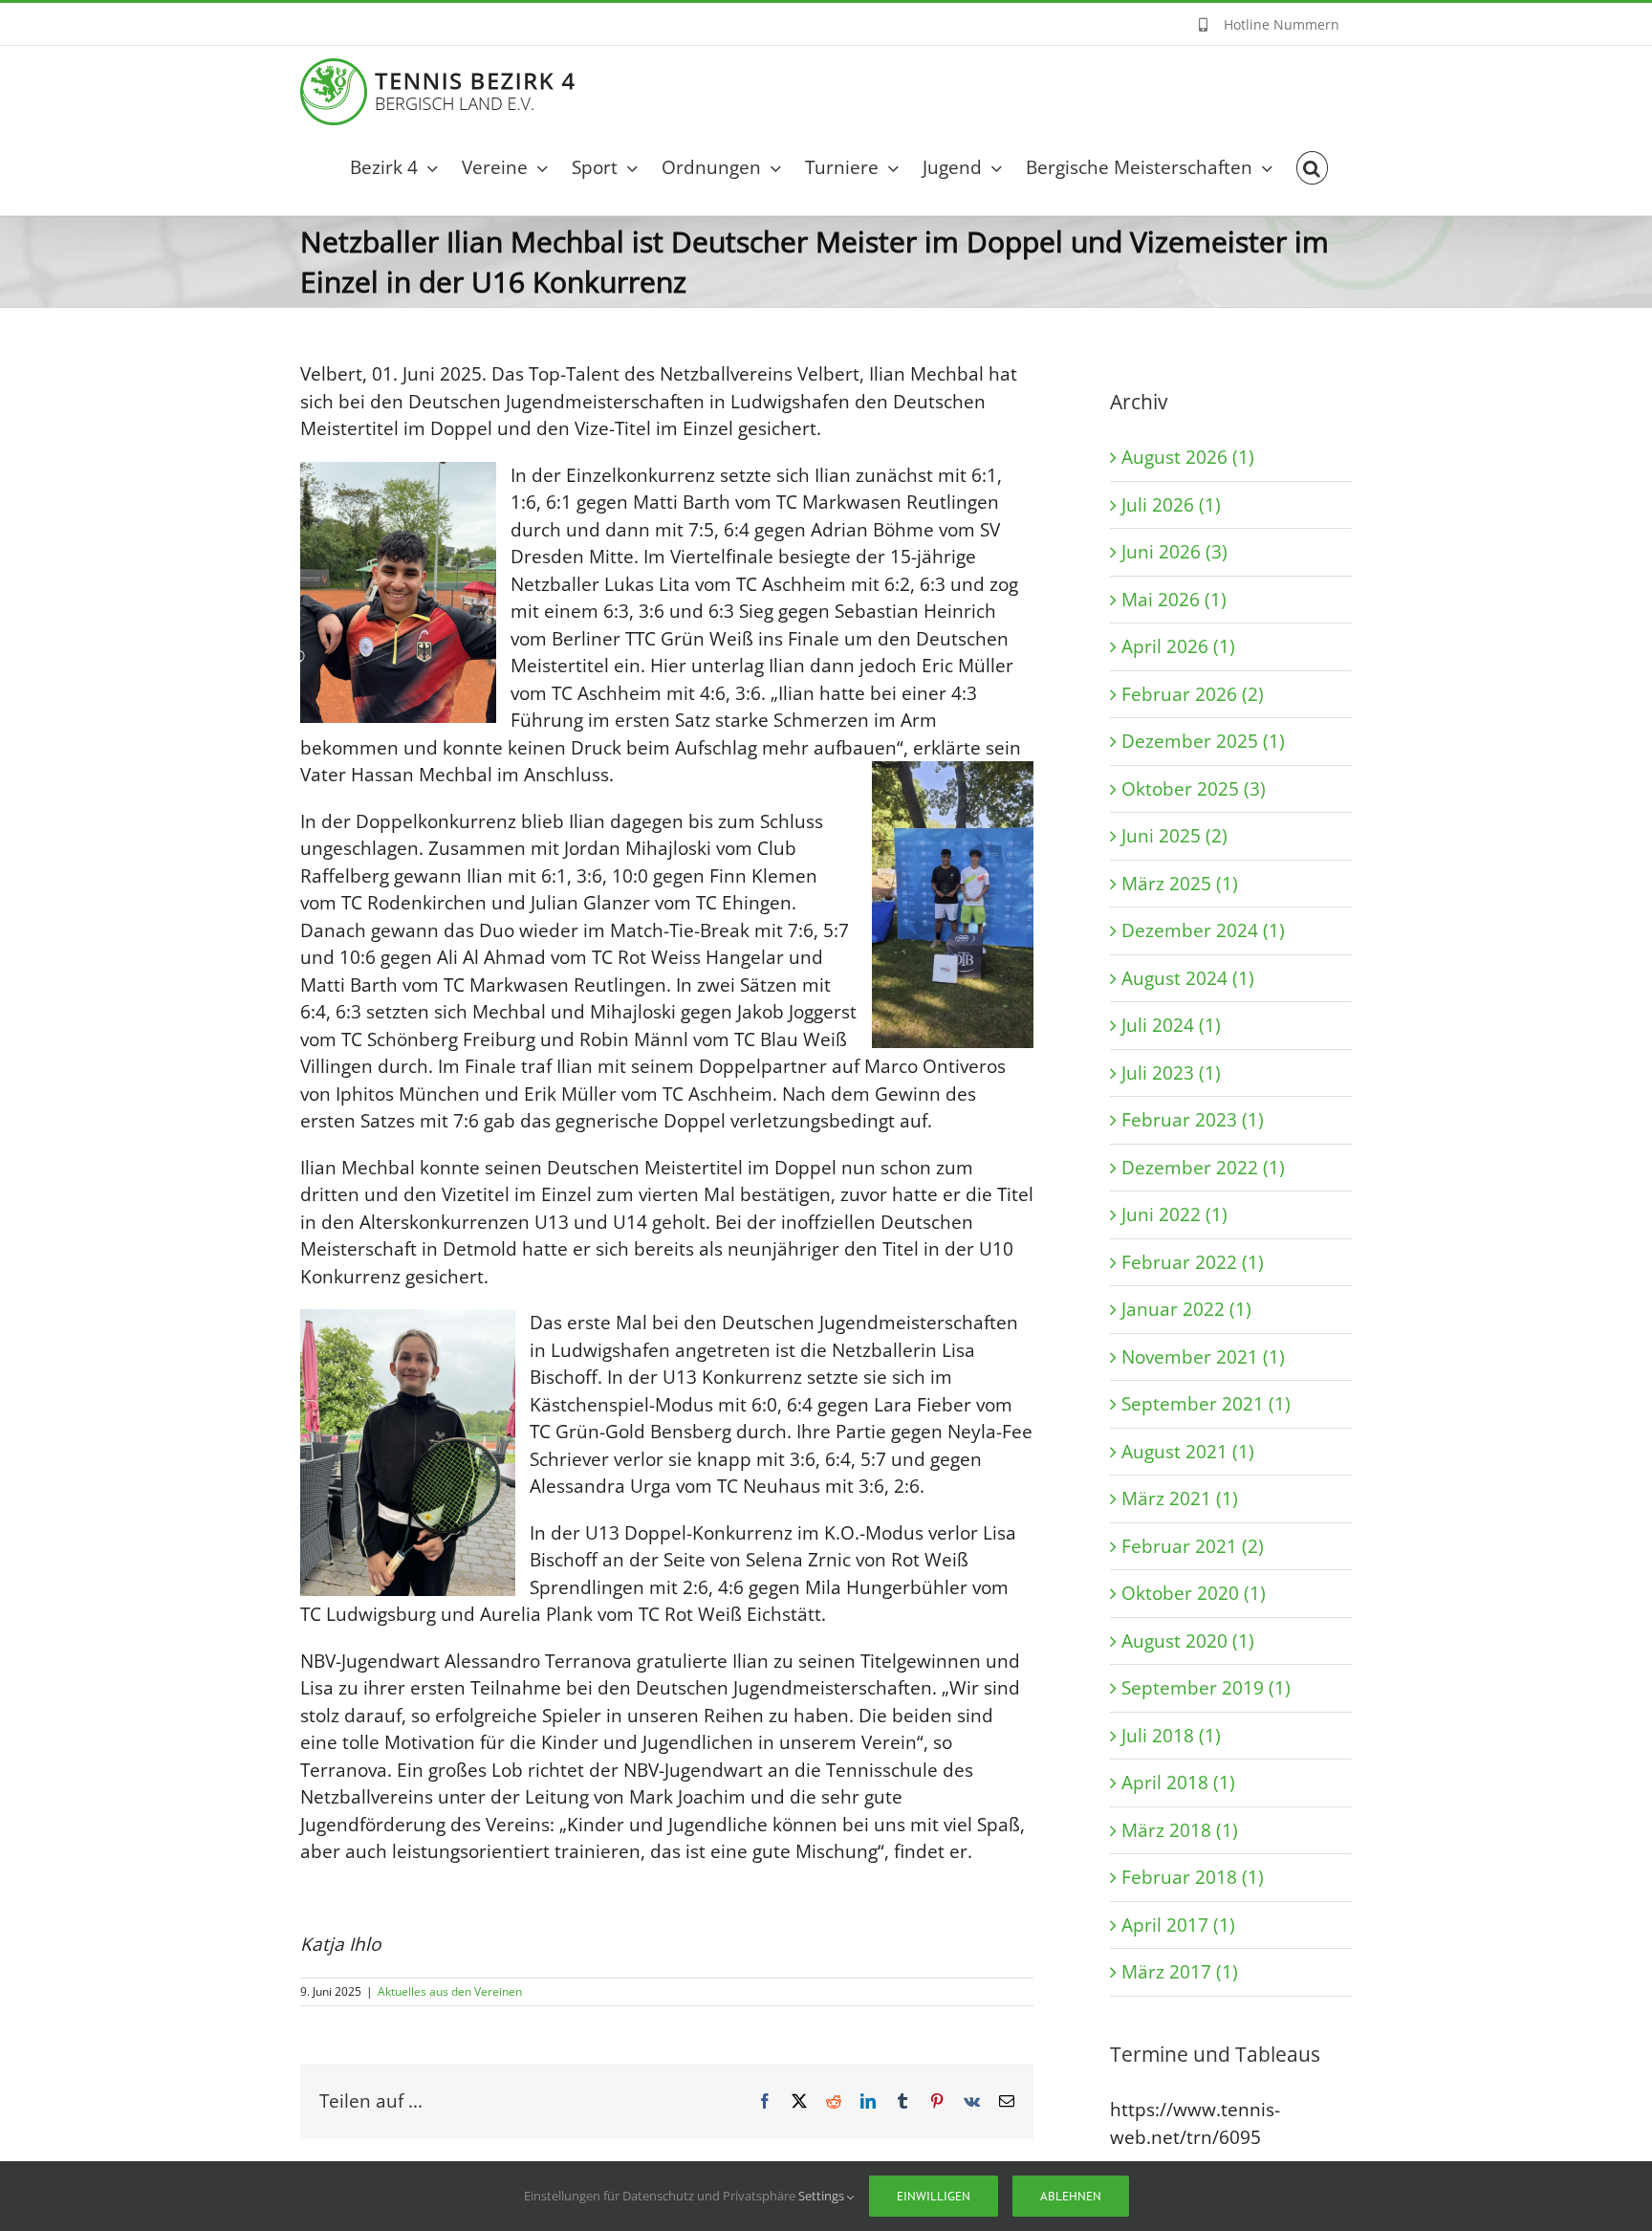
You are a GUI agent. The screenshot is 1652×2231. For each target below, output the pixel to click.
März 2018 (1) (1180, 1830)
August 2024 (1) (1188, 978)
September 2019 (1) (1206, 1688)
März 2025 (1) (1180, 884)
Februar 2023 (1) (1193, 1120)
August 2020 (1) (1188, 1641)
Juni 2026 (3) (1174, 552)
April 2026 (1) (1178, 646)
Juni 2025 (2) (1174, 836)
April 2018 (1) (1178, 1783)
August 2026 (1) (1188, 457)
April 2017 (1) (1178, 1925)
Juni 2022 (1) (1174, 1214)
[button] (1312, 168)
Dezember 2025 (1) (1203, 741)
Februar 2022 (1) (1193, 1262)
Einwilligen (934, 2196)
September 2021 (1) (1206, 1404)
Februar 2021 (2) (1193, 1546)
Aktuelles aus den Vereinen (450, 1991)
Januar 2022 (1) (1186, 1309)
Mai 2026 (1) (1174, 600)
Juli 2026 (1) (1171, 505)
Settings (823, 2196)
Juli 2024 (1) (1171, 1025)
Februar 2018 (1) (1193, 1877)
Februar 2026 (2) (1193, 694)
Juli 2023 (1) (1171, 1073)
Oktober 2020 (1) (1194, 1593)
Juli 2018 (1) (1171, 1736)
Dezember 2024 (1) (1203, 930)
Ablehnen (1071, 2196)
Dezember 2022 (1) (1203, 1168)
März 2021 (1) (1180, 1498)
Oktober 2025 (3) (1194, 789)
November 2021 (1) (1203, 1357)
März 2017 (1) (1180, 1972)
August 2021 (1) (1188, 1452)
